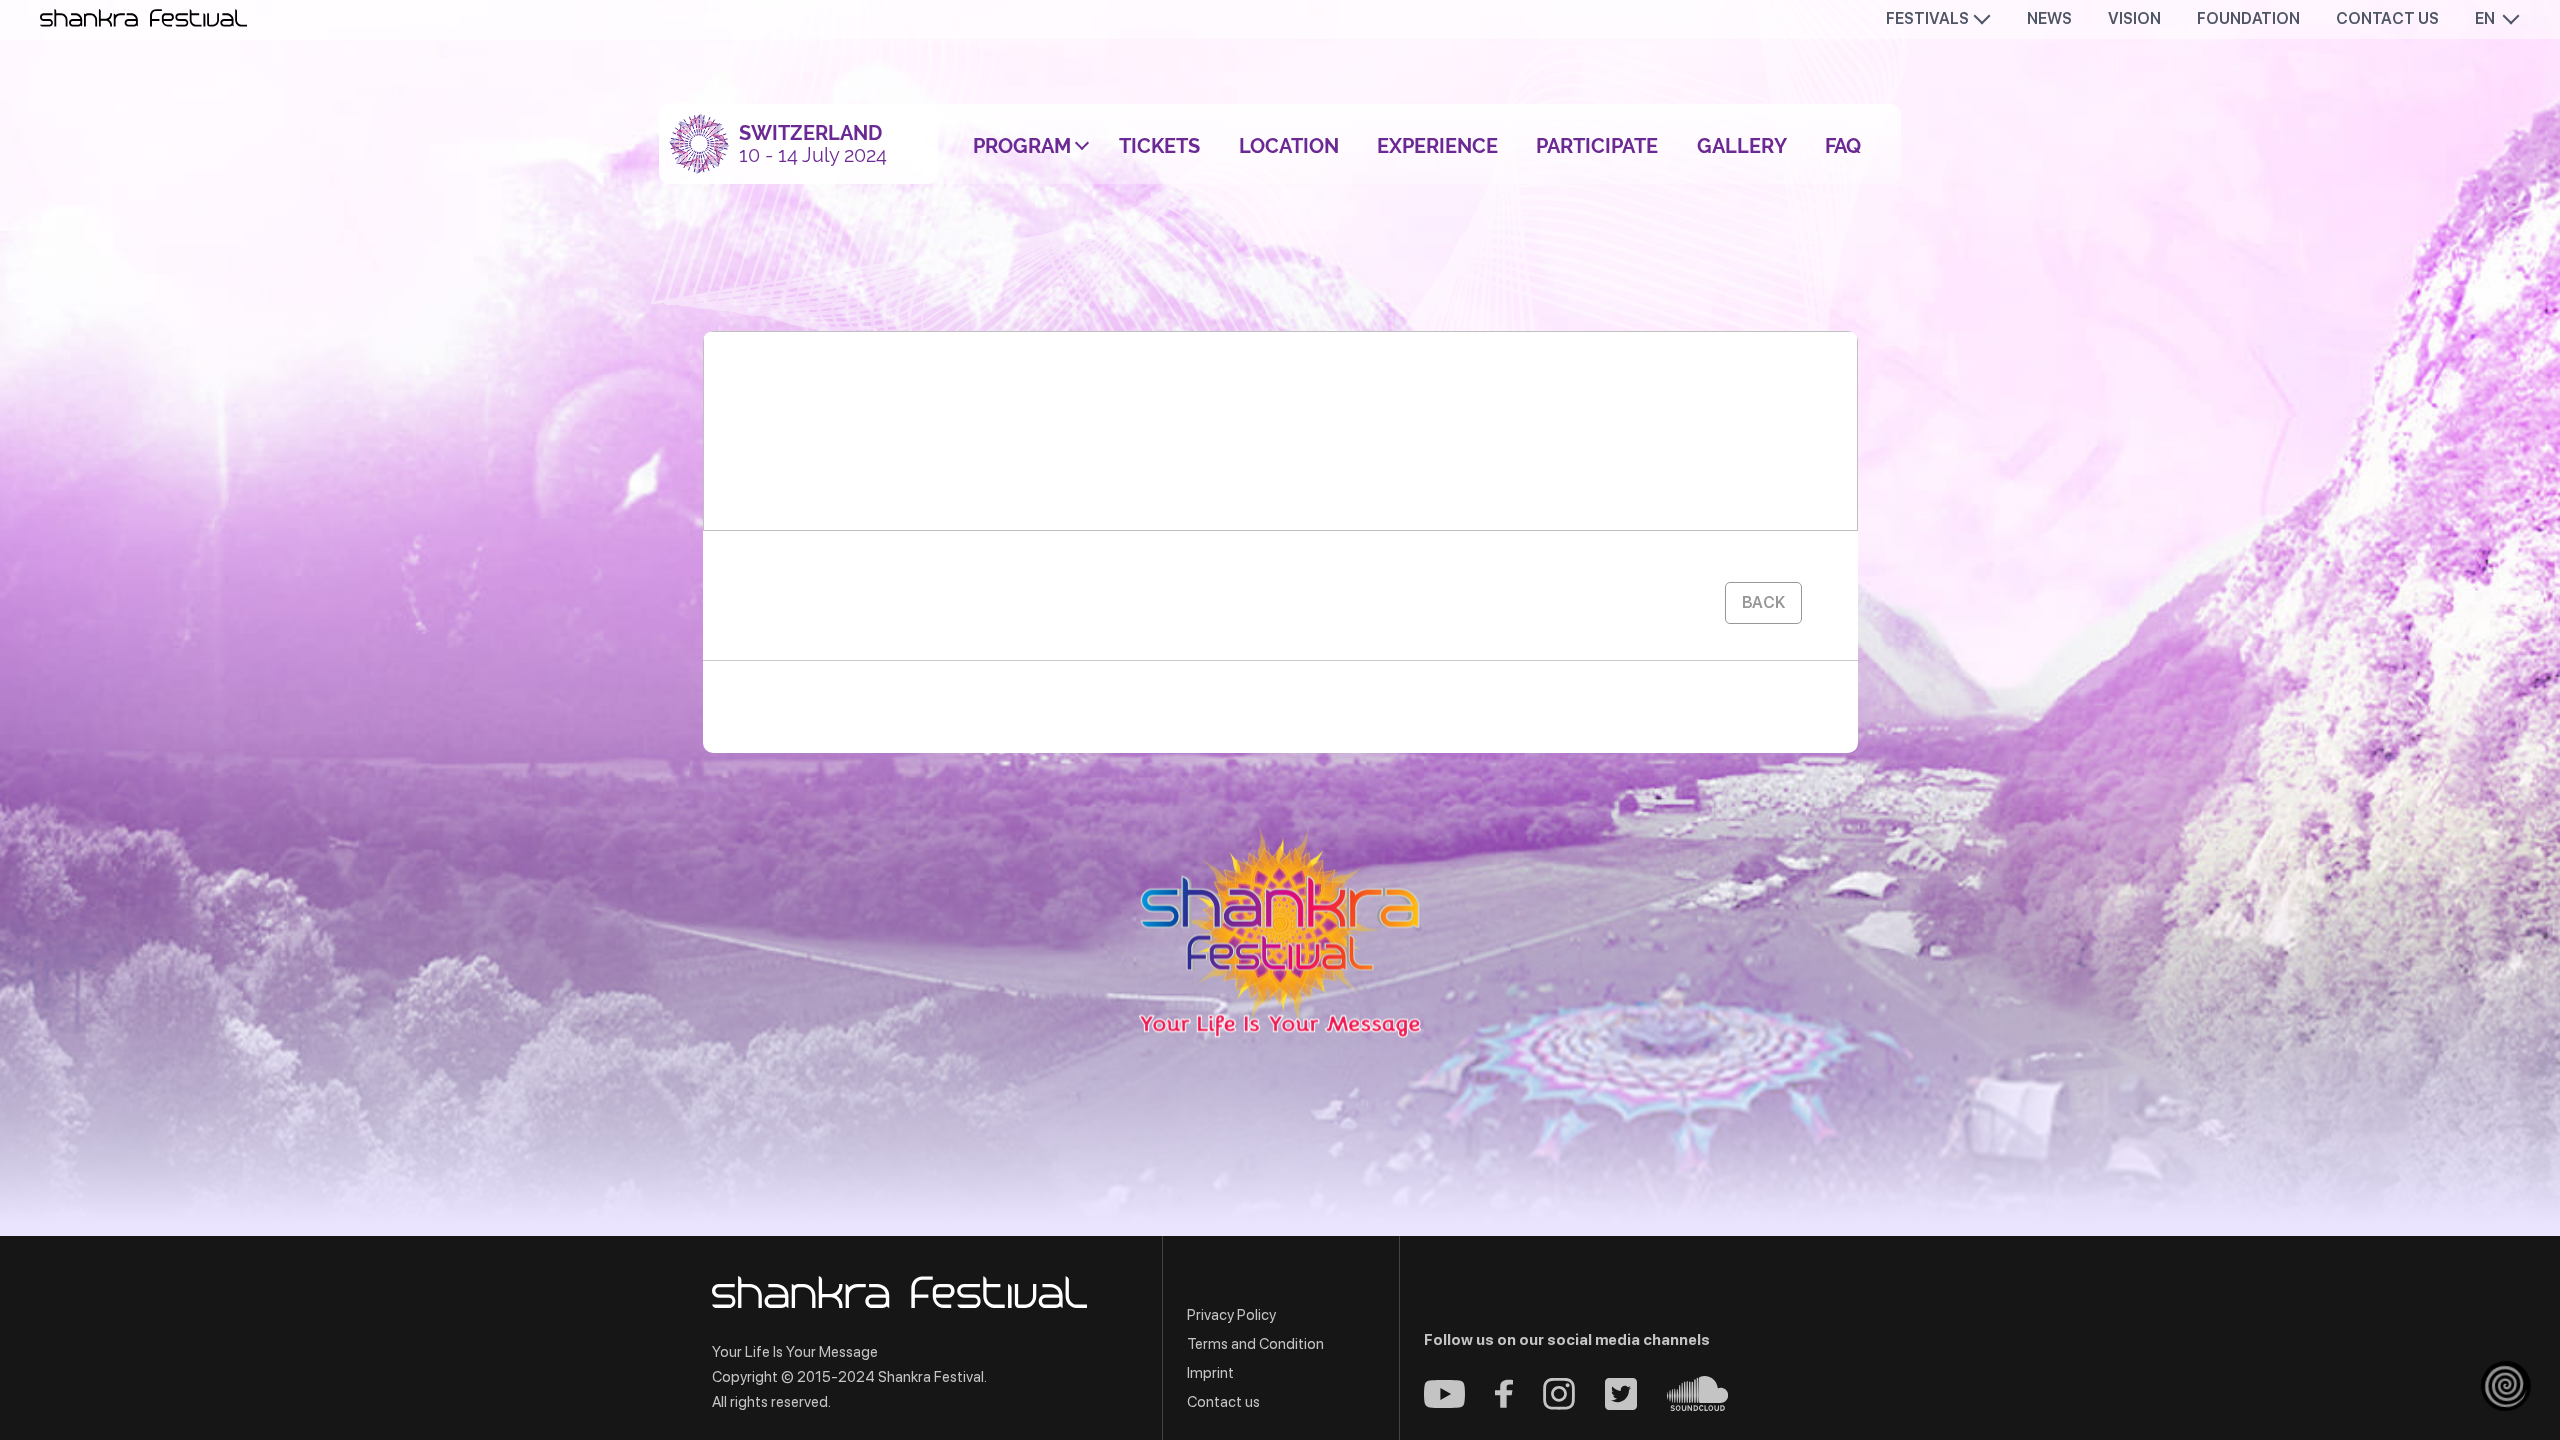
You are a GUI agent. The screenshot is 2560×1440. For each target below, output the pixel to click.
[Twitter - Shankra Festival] (1621, 1404)
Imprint (1210, 1373)
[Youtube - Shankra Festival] (1444, 1402)
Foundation (2248, 18)
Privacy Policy (1231, 1315)
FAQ (1843, 146)
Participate (1597, 146)
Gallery (1742, 146)
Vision (2134, 18)
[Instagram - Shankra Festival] (1559, 1404)
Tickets (1159, 146)
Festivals (1927, 18)
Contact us (2387, 18)
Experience (1437, 146)
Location (1289, 146)
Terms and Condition (1255, 1344)
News (2049, 18)
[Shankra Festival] (1280, 933)
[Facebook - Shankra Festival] (1504, 1402)
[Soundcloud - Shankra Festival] (1697, 1405)
